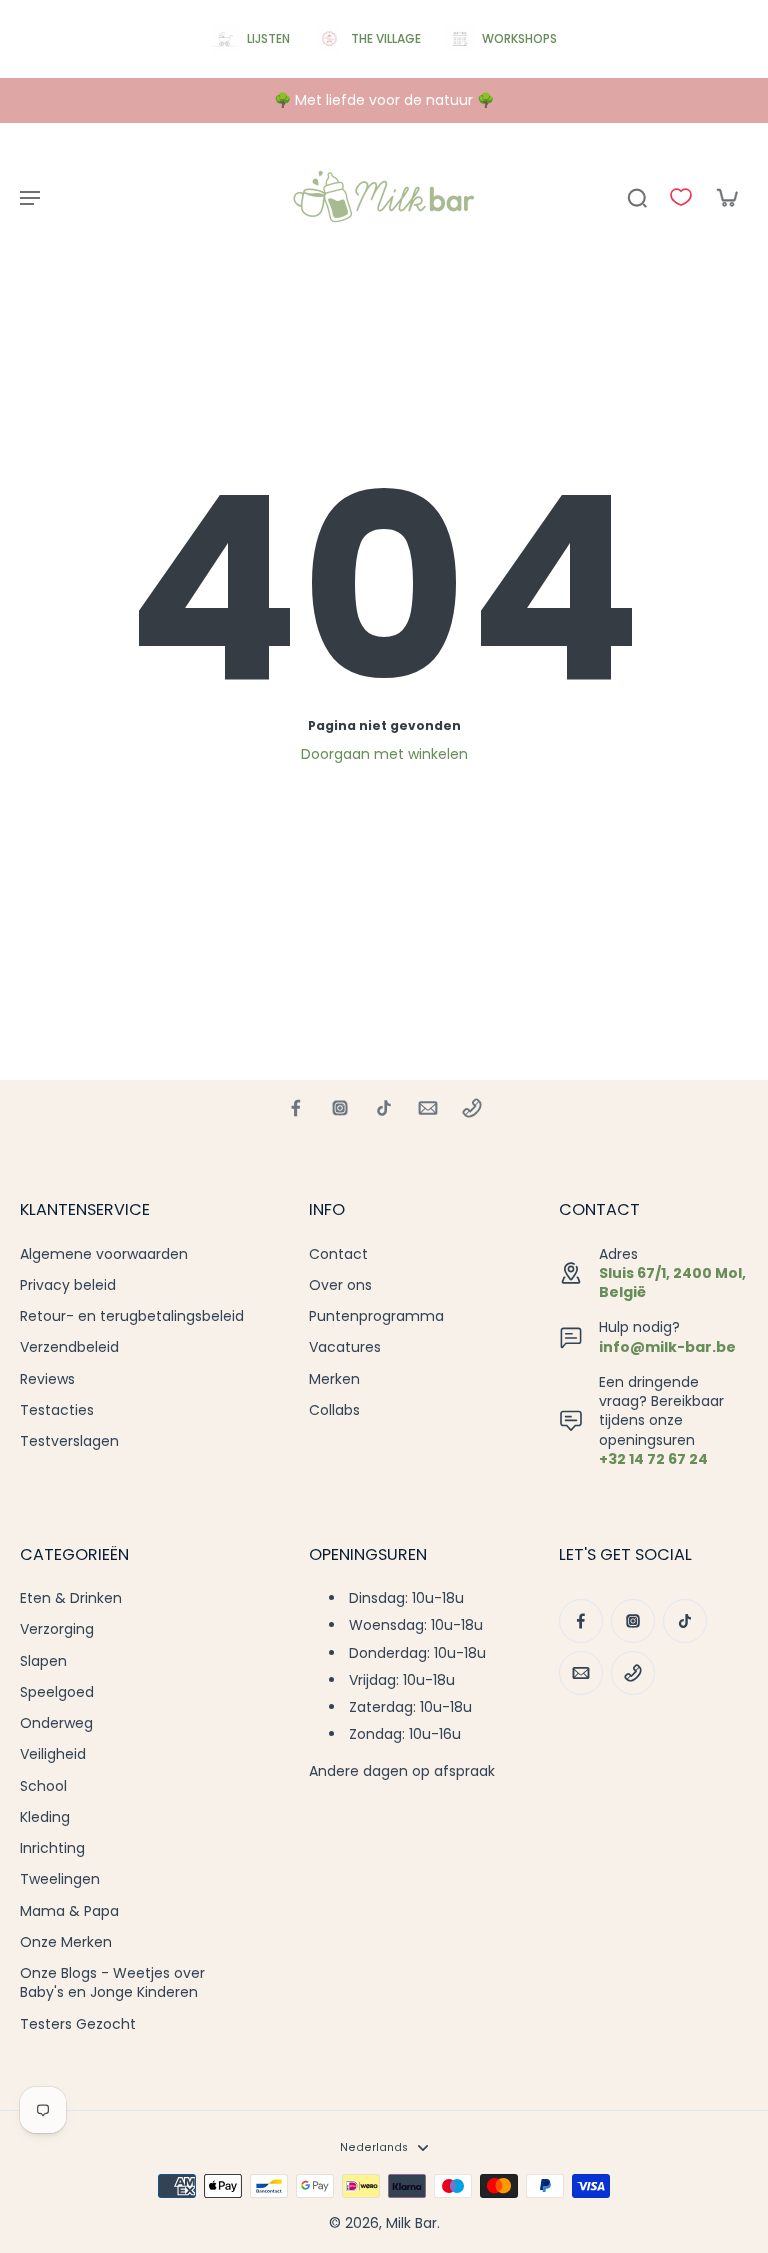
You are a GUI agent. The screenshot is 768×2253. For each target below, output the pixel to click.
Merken (334, 1379)
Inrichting (52, 1848)
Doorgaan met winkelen (384, 754)
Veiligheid (53, 1754)
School (43, 1786)
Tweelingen (60, 1879)
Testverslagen (69, 1441)
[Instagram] (340, 1108)
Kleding (45, 1817)
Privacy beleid (68, 1285)
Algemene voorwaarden (104, 1254)
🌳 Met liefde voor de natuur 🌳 (384, 100)
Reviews (47, 1379)
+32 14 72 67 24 (653, 1459)
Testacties (57, 1410)
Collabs (334, 1410)
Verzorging (57, 1629)
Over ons (340, 1285)
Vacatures (345, 1347)
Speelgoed (57, 1692)
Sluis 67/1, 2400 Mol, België (672, 1282)
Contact (338, 1254)
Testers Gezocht (78, 2024)
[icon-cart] (726, 197)
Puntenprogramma (376, 1316)
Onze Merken (66, 1942)
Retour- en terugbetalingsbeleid (132, 1316)
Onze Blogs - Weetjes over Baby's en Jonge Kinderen (112, 1983)
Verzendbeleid (69, 1347)
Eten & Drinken (71, 1598)
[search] (637, 197)
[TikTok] (384, 1108)
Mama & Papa (69, 1911)
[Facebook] (296, 1108)
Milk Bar (411, 2223)
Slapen (43, 1661)
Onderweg (56, 1723)
